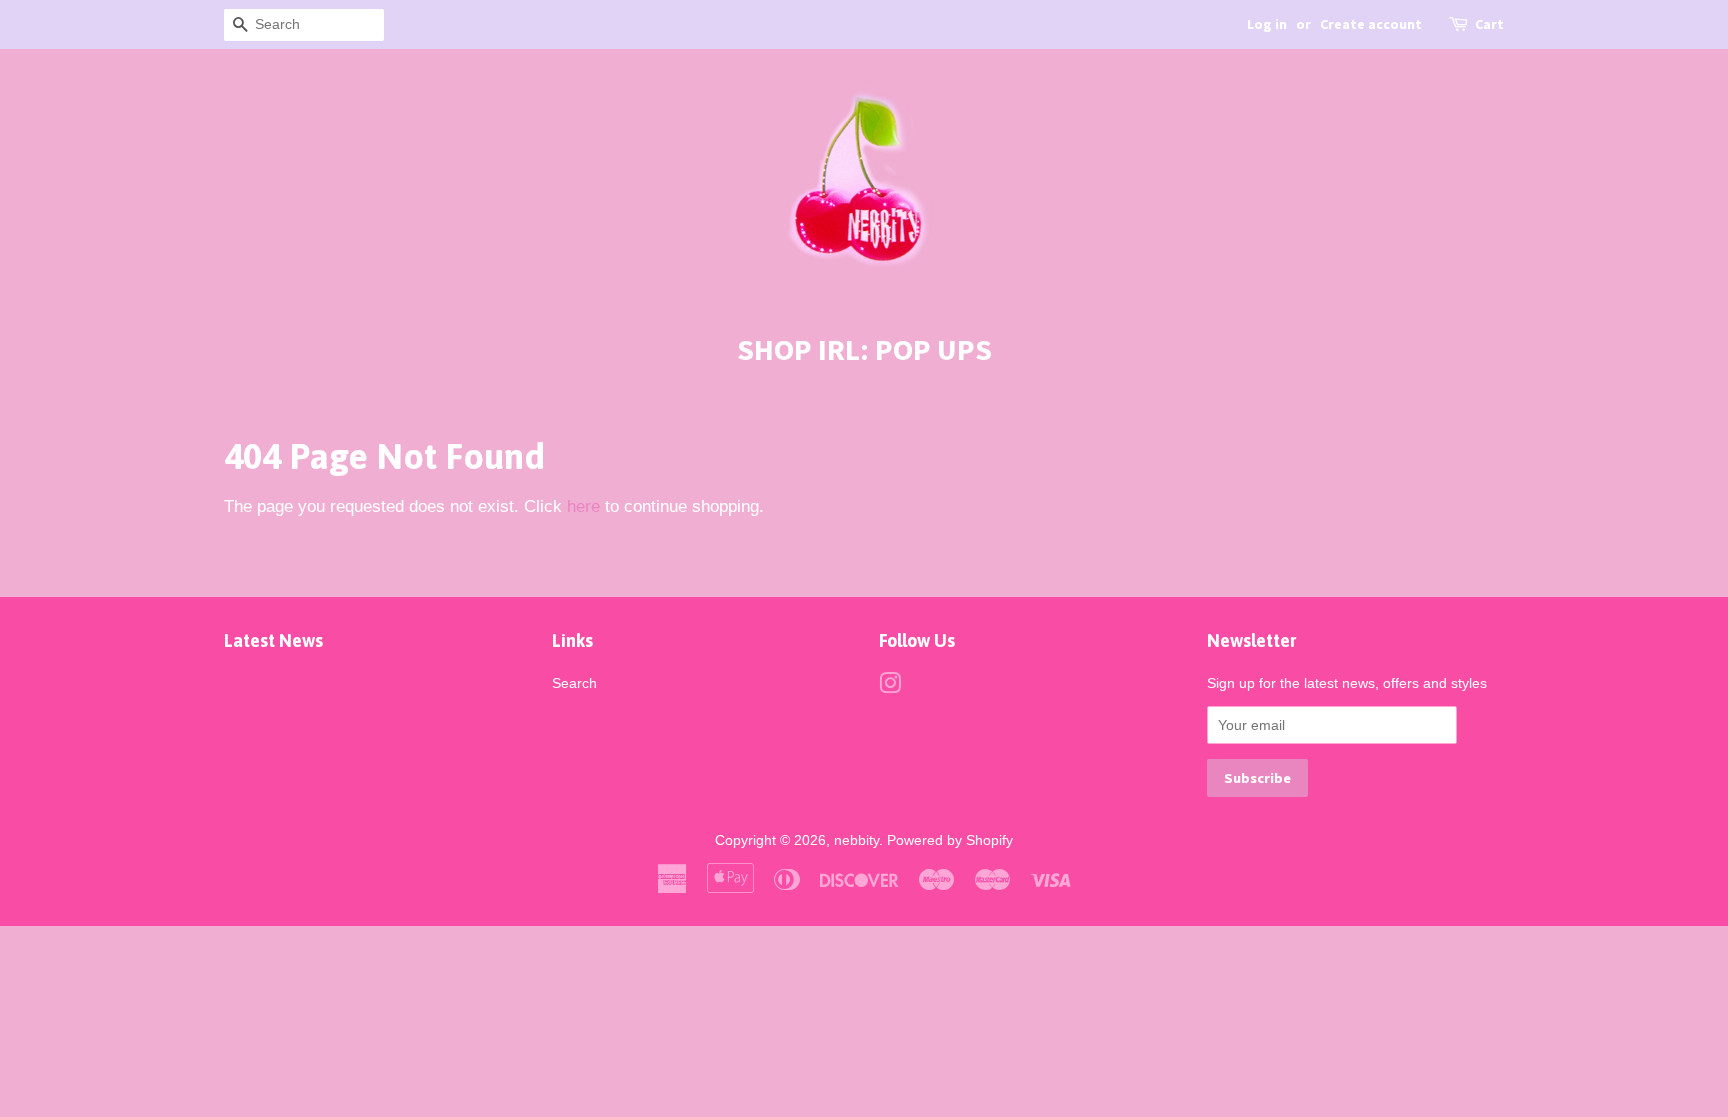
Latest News (273, 640)
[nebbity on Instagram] (890, 687)
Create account (1371, 24)
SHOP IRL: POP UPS (864, 349)
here (583, 506)
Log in (1267, 24)
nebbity (856, 840)
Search (574, 683)
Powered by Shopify (950, 840)
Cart (1489, 24)
